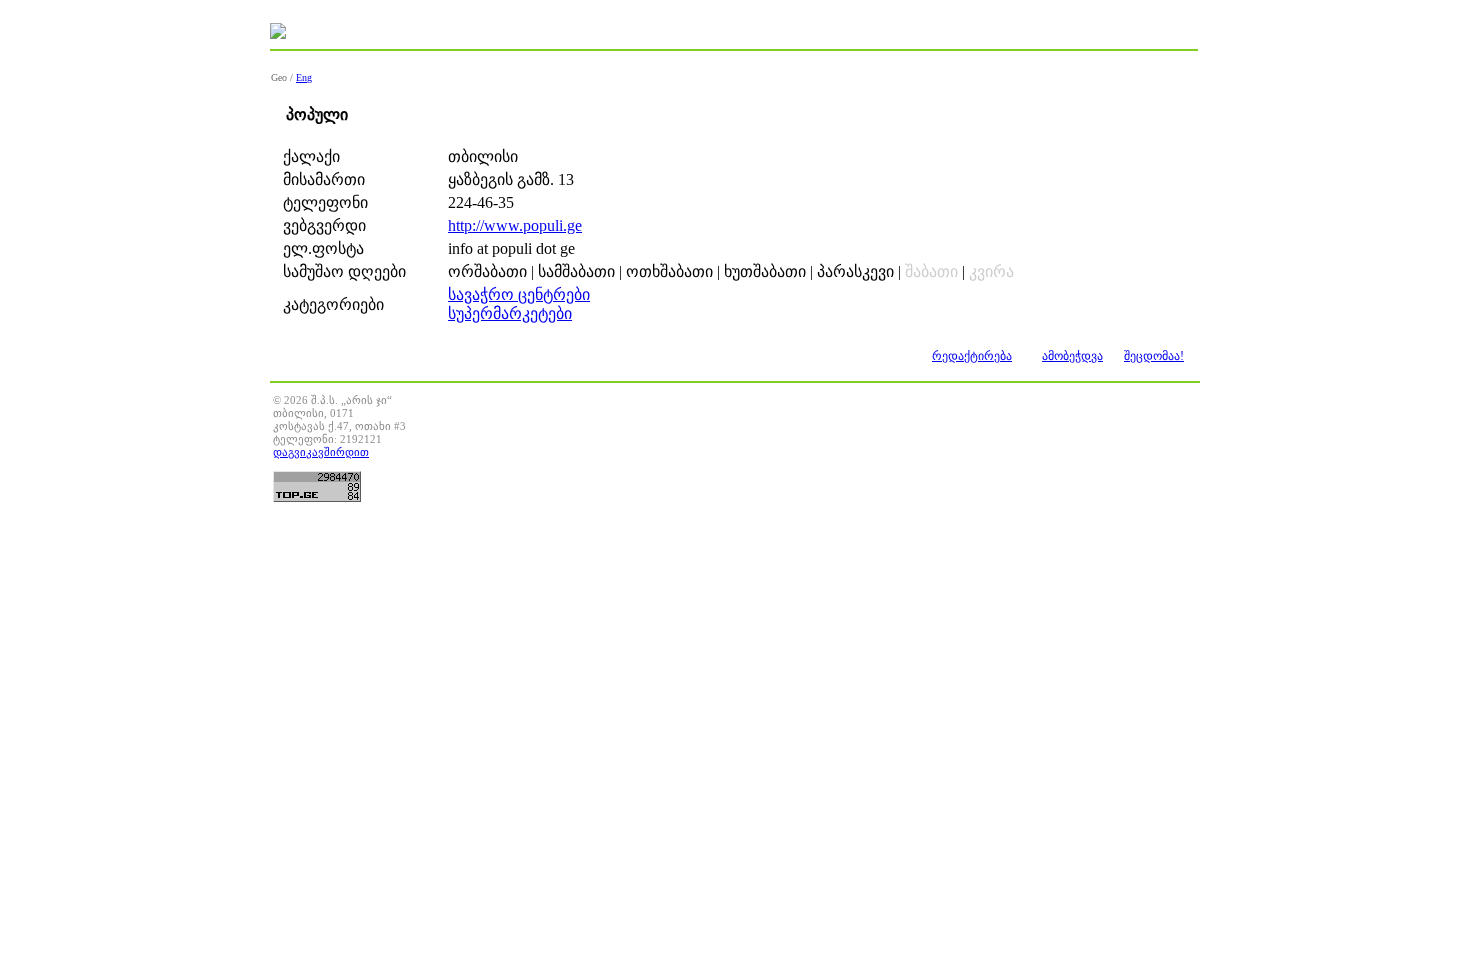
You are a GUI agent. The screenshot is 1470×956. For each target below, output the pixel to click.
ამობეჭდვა (1072, 356)
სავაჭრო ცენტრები (519, 294)
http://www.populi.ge (515, 225)
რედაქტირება (972, 356)
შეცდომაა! (1154, 356)
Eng (304, 77)
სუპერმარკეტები (510, 313)
